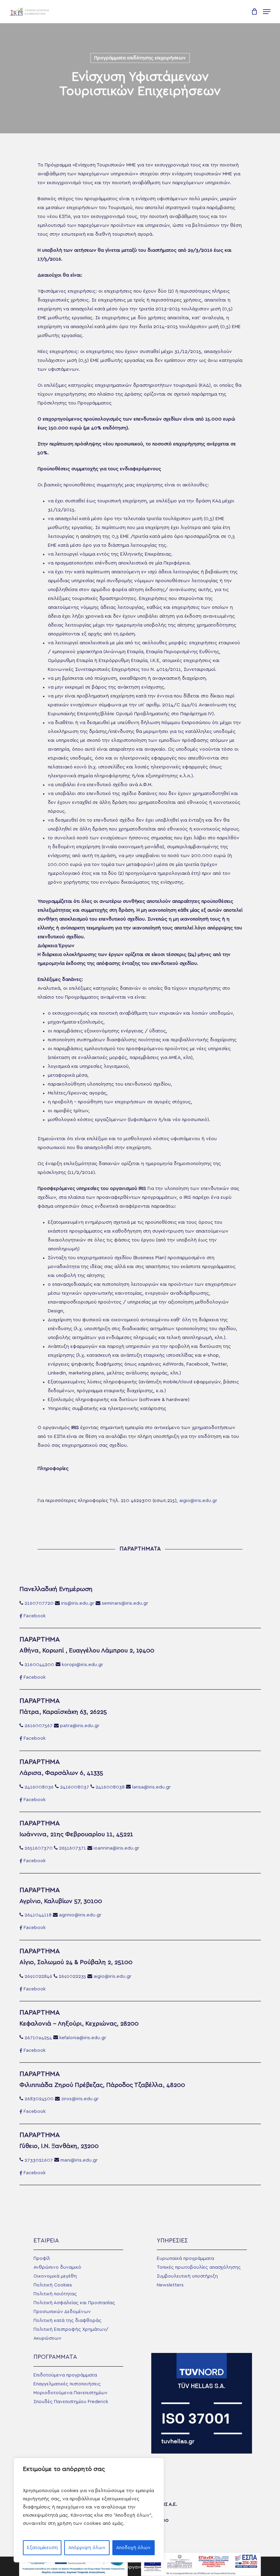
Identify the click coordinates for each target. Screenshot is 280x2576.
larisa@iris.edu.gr (151, 1787)
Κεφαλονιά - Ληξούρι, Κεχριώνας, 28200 (79, 2024)
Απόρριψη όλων (87, 2548)
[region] (89, 2510)
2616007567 (39, 1726)
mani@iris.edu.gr (79, 2160)
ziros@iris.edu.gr (80, 2099)
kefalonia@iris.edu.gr (83, 2038)
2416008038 (110, 1787)
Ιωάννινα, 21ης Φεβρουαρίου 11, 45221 (76, 1835)
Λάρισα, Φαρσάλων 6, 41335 (61, 1773)
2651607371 (73, 1848)
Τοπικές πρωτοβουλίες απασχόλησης (199, 2267)
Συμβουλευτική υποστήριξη (187, 2276)
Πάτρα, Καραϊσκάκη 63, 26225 (63, 1712)
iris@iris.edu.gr (78, 1603)
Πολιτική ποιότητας (55, 2294)
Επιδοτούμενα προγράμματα (65, 2375)
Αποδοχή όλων (133, 2548)
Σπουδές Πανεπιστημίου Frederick (71, 2402)
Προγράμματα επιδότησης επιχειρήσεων (140, 58)
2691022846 (38, 1976)
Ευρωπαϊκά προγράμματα (185, 2258)
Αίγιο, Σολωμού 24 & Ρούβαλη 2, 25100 (76, 1962)
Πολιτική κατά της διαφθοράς (67, 2321)
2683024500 (39, 2099)
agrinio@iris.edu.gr (80, 1915)
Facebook (35, 1616)
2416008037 (75, 1787)
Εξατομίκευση (42, 2548)
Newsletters (170, 2285)
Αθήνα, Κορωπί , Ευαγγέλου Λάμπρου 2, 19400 (87, 1651)
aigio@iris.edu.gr (198, 1501)
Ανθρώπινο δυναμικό (57, 2267)
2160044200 (39, 1665)
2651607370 (39, 1848)
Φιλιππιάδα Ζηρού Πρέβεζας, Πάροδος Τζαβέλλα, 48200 (102, 2085)
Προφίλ (42, 2258)
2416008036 (39, 1787)
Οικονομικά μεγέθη (55, 2276)
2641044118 (38, 1915)
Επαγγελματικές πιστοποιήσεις (67, 2384)
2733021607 (39, 2160)
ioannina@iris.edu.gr (116, 1848)
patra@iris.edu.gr (80, 1726)
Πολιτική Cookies (53, 2285)
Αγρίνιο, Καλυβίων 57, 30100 (61, 1901)
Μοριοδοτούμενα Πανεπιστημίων (71, 2393)
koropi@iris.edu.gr (82, 1665)
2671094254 (38, 2038)
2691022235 (72, 1976)
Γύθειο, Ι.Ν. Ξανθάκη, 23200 (59, 2146)
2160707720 (39, 1603)
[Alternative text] (30, 12)
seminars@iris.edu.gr (125, 1603)
